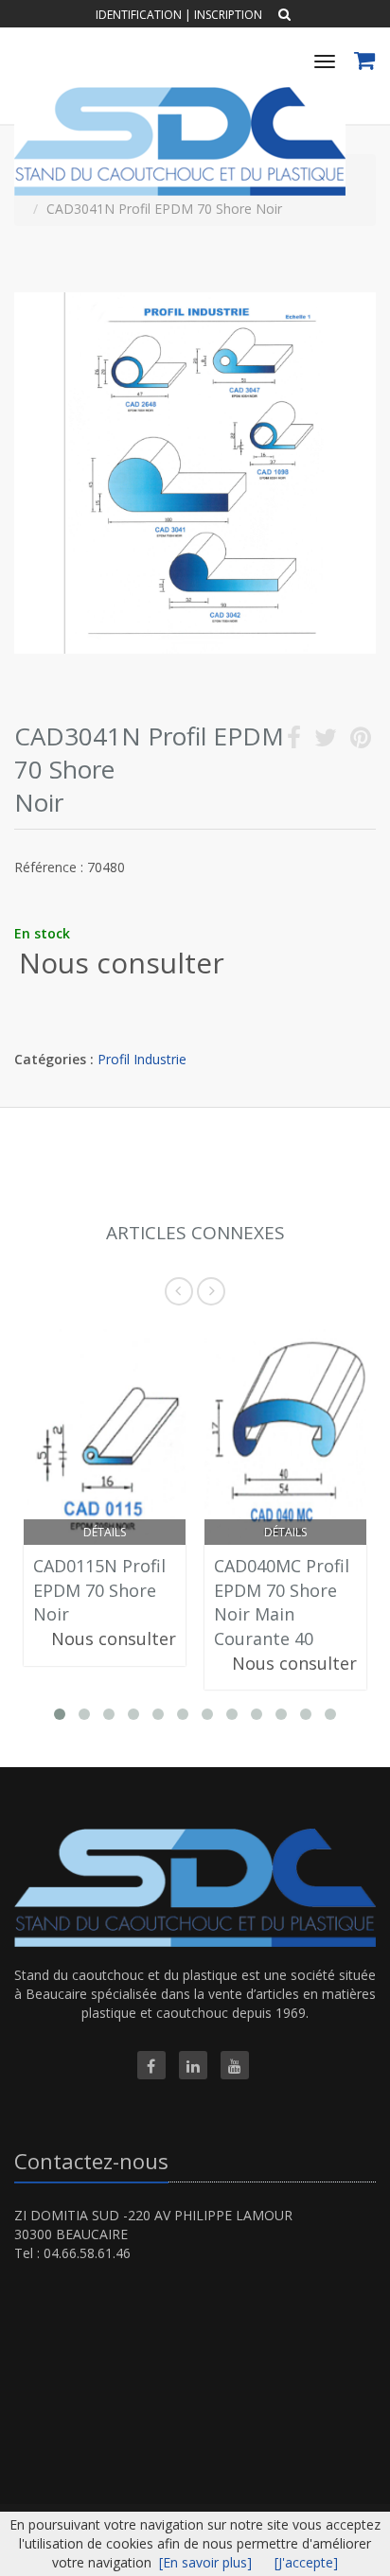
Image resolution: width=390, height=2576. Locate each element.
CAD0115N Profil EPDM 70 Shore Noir (99, 1590)
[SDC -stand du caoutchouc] (177, 94)
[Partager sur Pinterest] (361, 741)
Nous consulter (122, 963)
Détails (105, 1532)
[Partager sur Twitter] (326, 741)
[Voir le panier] (366, 63)
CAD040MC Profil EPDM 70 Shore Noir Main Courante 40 (282, 1602)
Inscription (228, 15)
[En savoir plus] (205, 2562)
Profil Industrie (142, 1059)
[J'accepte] (306, 2562)
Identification (139, 15)
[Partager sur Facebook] (294, 741)
